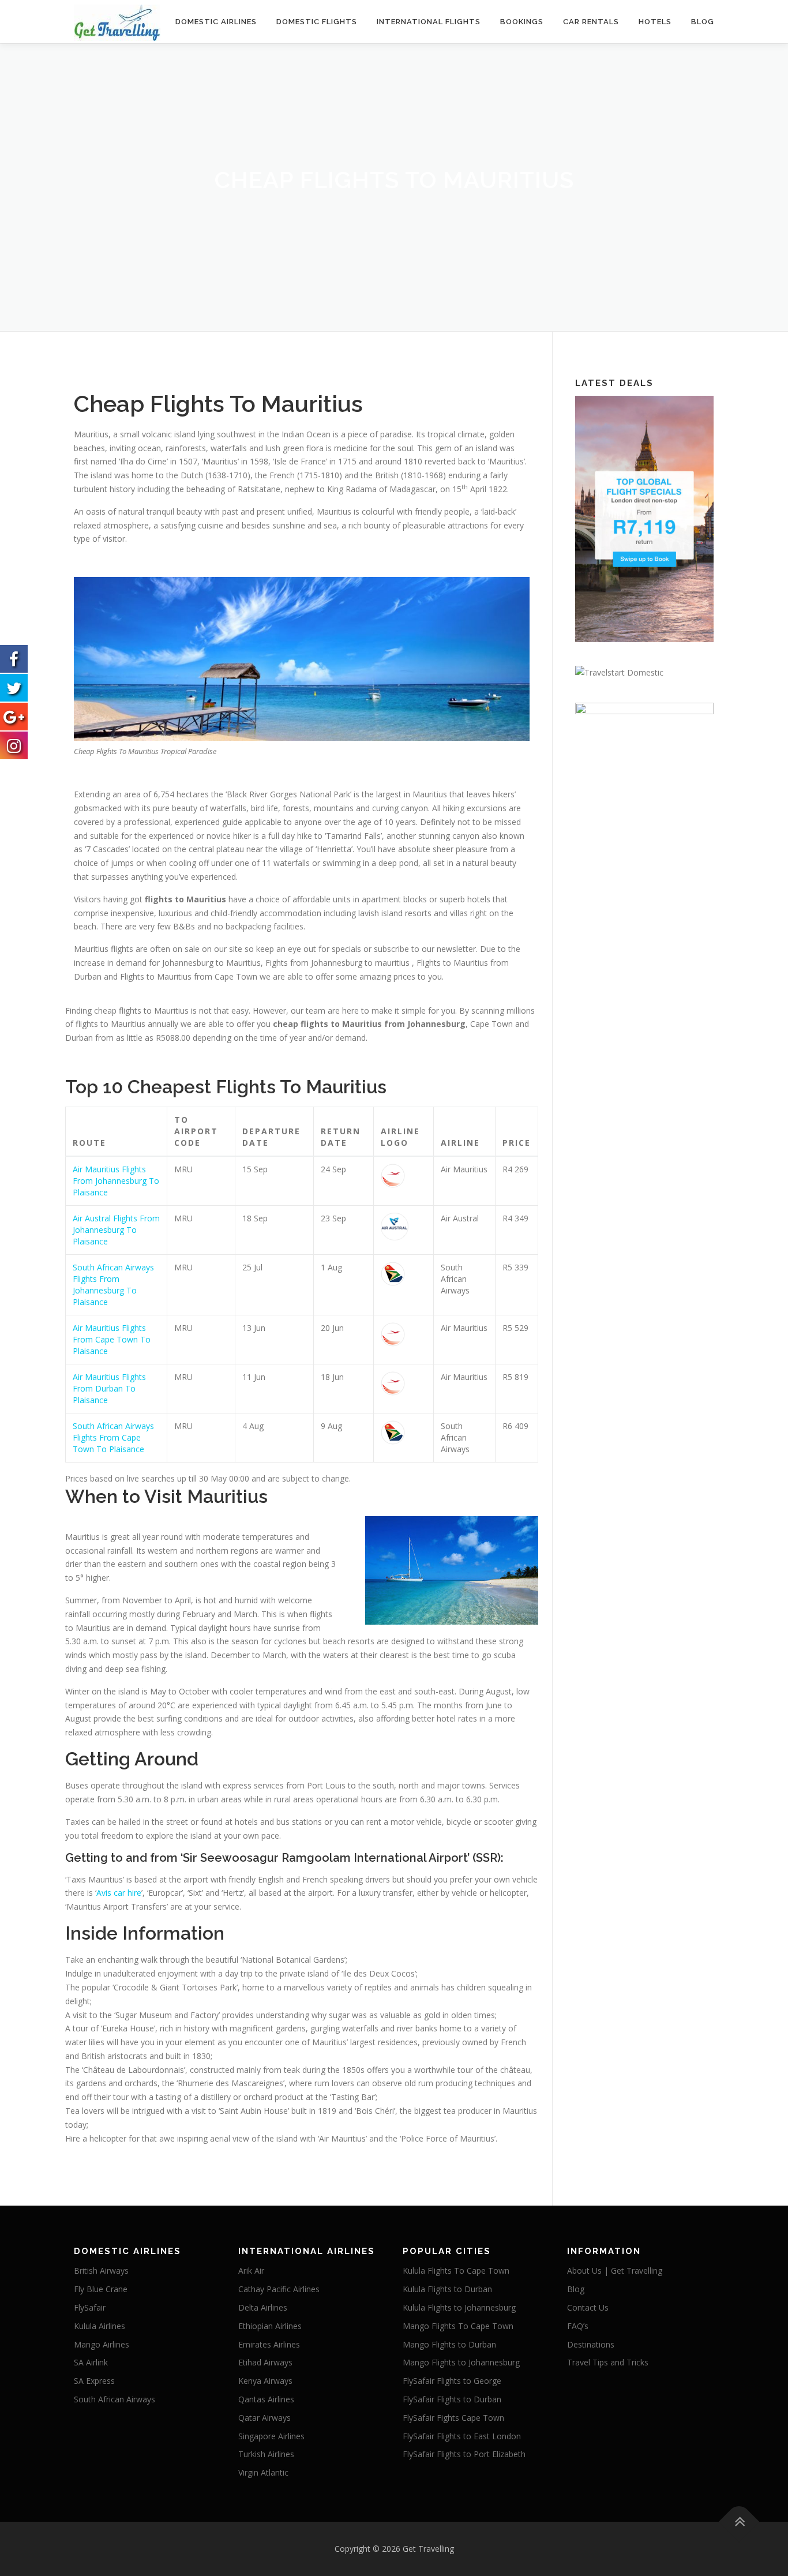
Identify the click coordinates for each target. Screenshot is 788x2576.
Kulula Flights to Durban (447, 2289)
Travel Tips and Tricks (608, 2362)
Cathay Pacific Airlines (279, 2289)
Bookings (522, 22)
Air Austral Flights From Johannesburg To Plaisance (116, 1230)
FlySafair (90, 2307)
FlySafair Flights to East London (462, 2436)
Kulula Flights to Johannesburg (459, 2307)
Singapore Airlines (271, 2436)
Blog (703, 22)
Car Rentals (591, 22)
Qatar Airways (264, 2418)
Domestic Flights (317, 22)
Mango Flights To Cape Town (458, 2326)
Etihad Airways (265, 2362)
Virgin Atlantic (263, 2472)
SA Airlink (91, 2362)
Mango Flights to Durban (449, 2344)
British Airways (101, 2271)
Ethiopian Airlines (270, 2326)
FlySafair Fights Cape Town (453, 2418)
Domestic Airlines (216, 22)
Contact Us (588, 2307)
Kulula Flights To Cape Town (456, 2271)
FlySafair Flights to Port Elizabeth (464, 2454)
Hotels (655, 22)
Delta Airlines (263, 2307)
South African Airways (115, 2399)
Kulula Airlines (100, 2326)
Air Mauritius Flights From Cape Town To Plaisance (112, 1339)
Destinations (591, 2344)
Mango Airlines (102, 2344)
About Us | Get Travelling (615, 2271)
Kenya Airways (265, 2381)
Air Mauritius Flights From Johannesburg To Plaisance (116, 1181)
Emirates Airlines (269, 2344)
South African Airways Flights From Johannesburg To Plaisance (113, 1285)
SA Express (94, 2381)
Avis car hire (119, 1893)
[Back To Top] (739, 2522)
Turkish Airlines (266, 2454)
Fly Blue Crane (101, 2289)
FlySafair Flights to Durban (452, 2399)
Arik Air (251, 2271)
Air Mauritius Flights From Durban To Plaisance (109, 1388)
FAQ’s (578, 2326)
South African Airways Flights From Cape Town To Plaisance (113, 1437)
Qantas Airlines (266, 2399)
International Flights (429, 22)
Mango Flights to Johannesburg (461, 2362)
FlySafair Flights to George (452, 2381)
